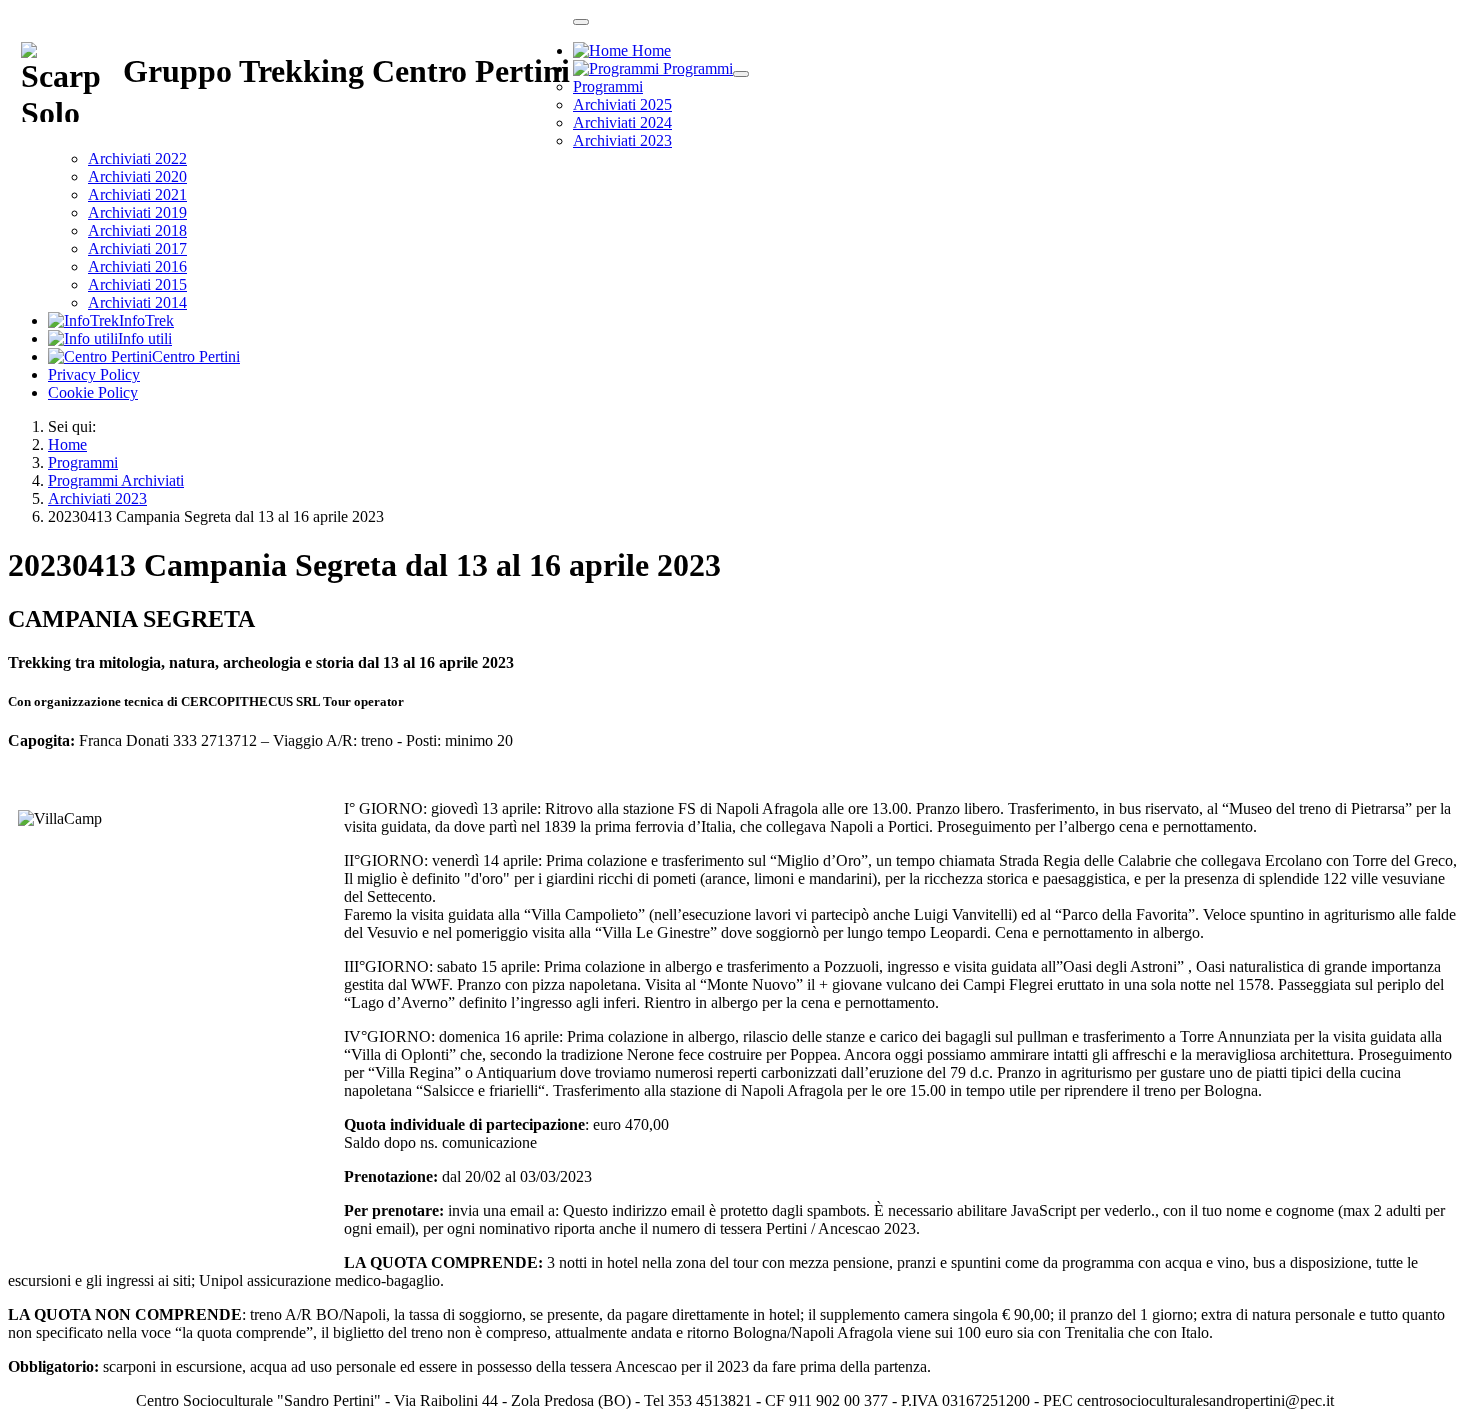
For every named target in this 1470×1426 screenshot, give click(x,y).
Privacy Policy (94, 374)
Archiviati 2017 (137, 248)
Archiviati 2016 (137, 266)
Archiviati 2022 (137, 158)
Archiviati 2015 (137, 284)
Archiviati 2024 (622, 122)
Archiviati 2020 (137, 176)
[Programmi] (741, 74)
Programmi (608, 86)
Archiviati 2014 (137, 302)
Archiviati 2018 (137, 230)
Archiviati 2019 (137, 212)
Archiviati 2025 (622, 104)
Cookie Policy (93, 392)
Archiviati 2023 (622, 140)
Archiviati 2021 (137, 194)
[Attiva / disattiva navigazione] (581, 22)
